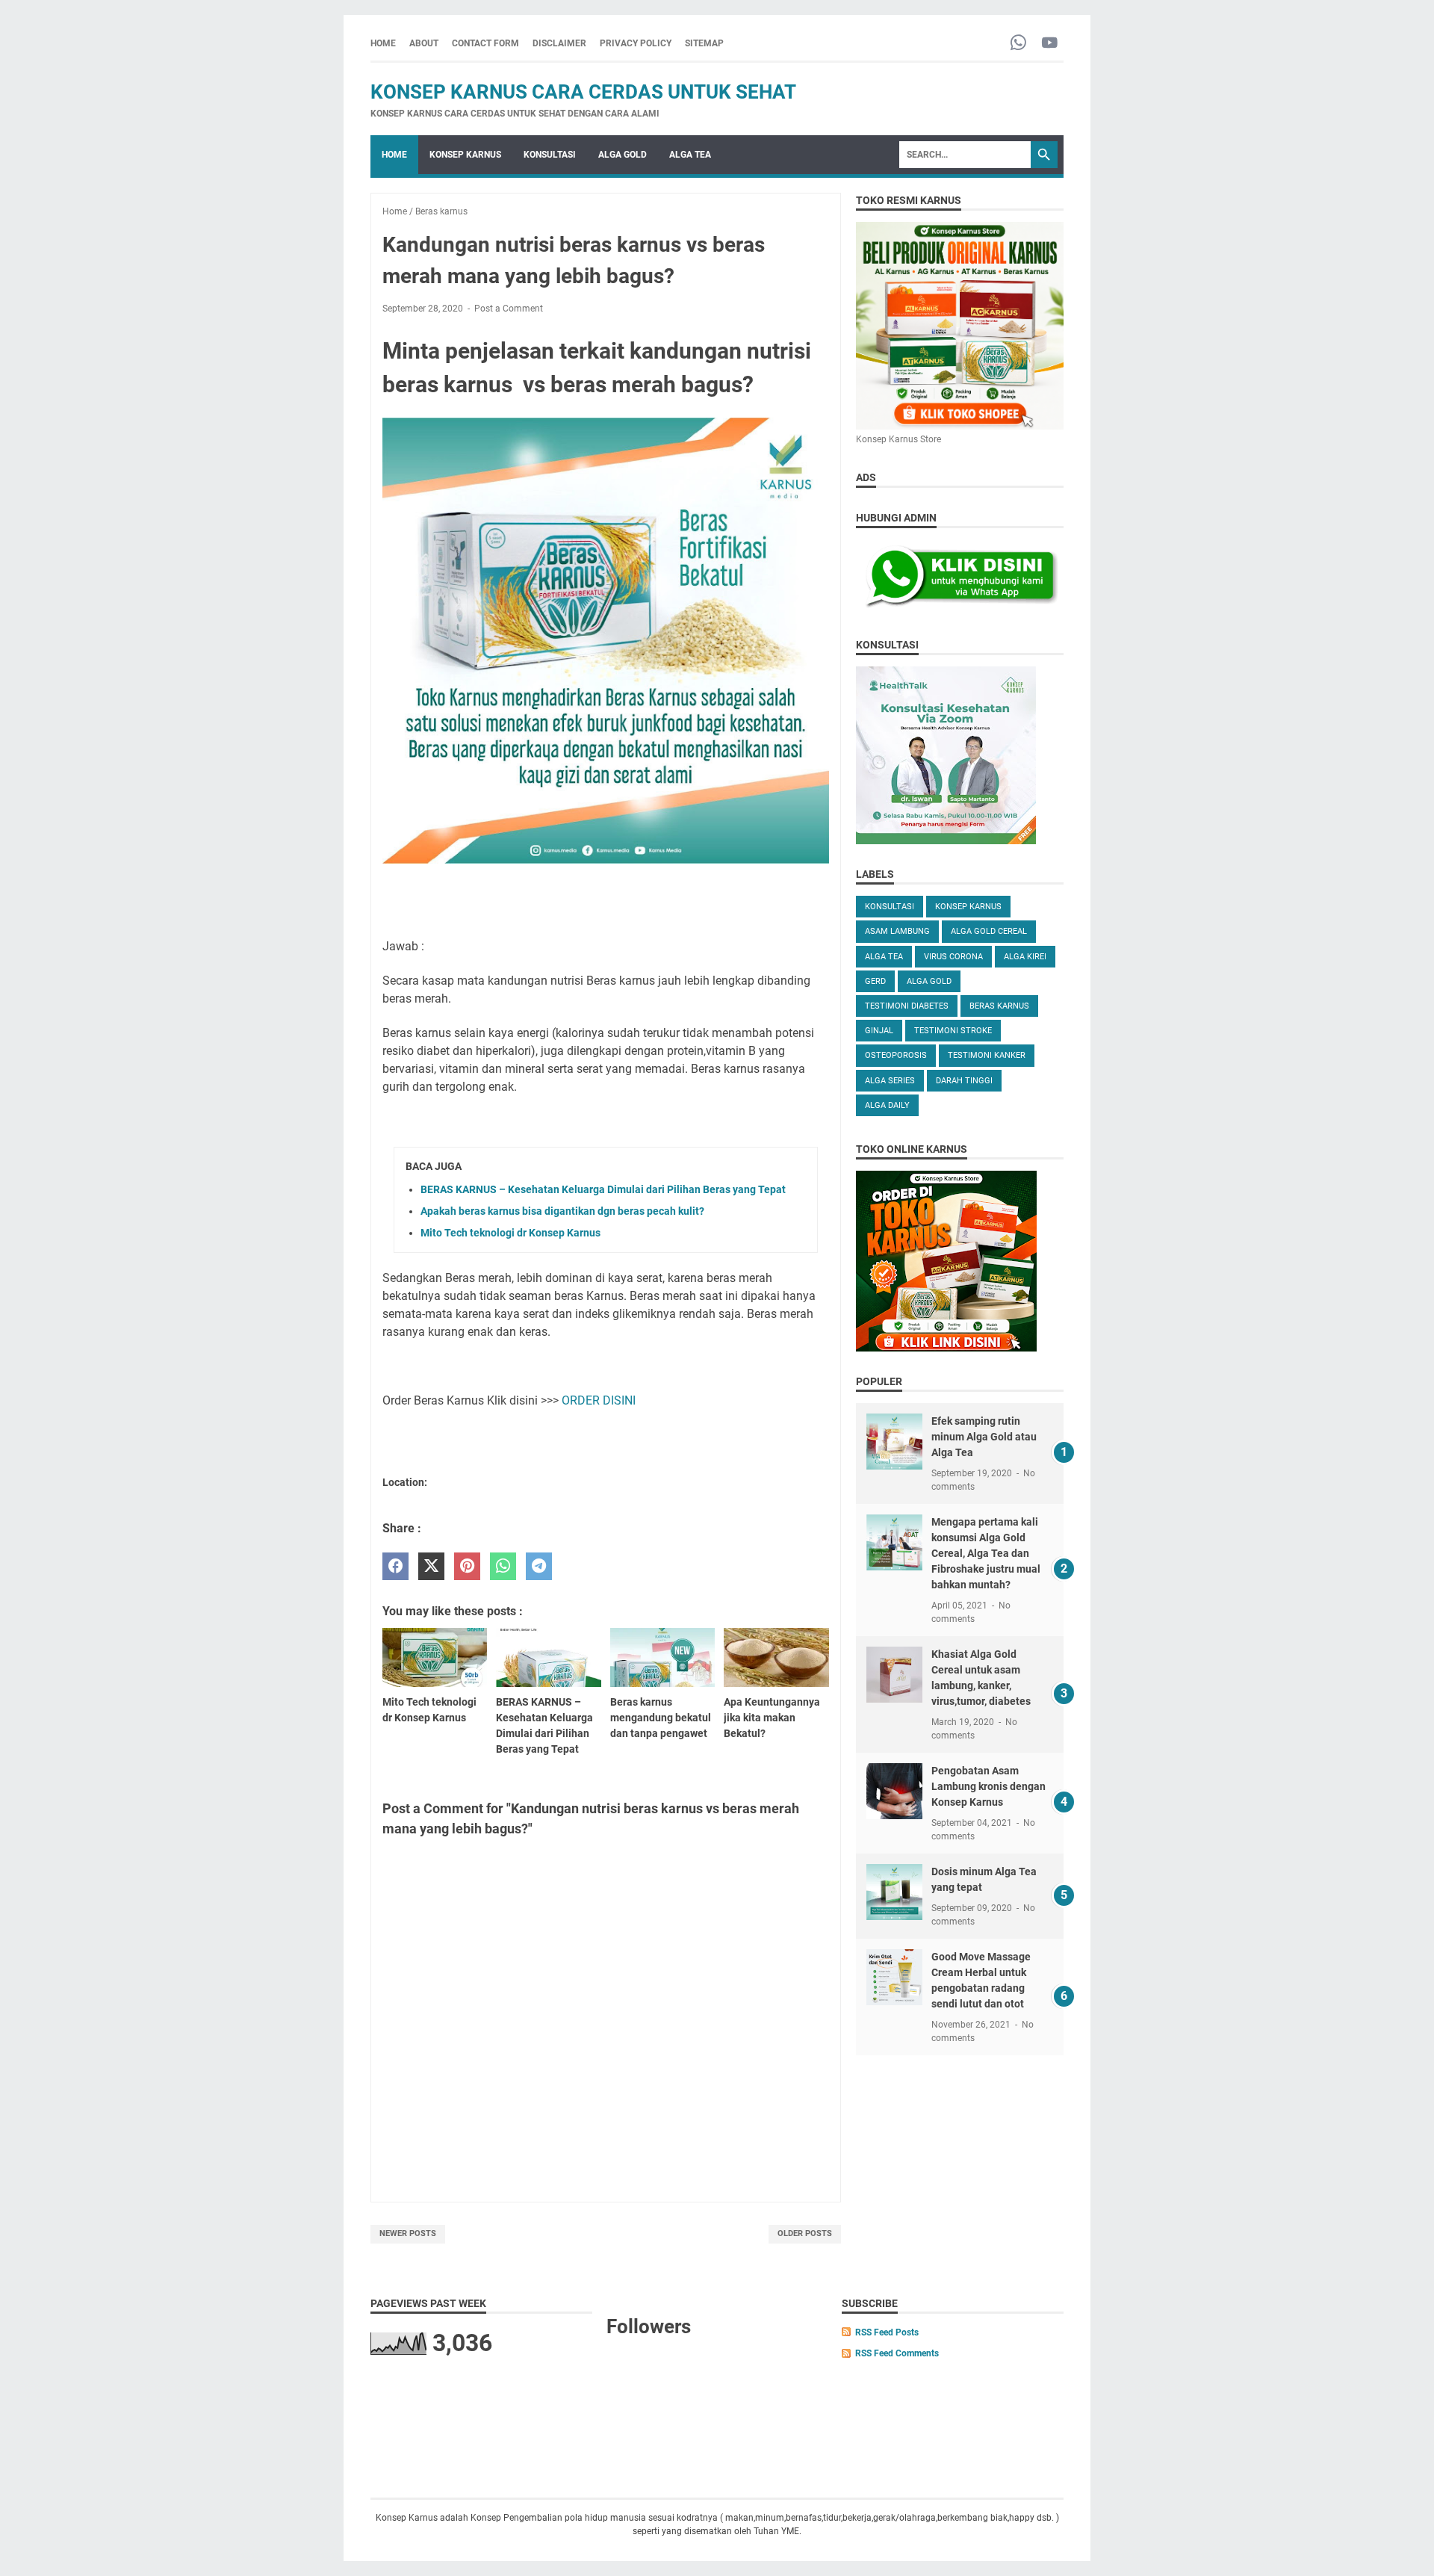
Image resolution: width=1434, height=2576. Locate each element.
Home (383, 43)
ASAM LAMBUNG (897, 931)
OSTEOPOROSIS (896, 1055)
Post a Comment (509, 309)
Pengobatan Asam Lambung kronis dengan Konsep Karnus (988, 1786)
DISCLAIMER (559, 43)
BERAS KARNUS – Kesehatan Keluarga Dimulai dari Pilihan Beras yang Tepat (603, 1189)
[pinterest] (467, 1566)
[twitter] (431, 1566)
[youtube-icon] (1050, 44)
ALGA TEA (690, 155)
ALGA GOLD (623, 155)
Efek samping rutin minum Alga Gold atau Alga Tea (984, 1437)
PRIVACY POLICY (636, 43)
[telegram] (539, 1566)
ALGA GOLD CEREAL (989, 931)
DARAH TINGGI (964, 1081)
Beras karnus (999, 1006)
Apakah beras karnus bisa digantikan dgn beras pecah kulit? (562, 1211)
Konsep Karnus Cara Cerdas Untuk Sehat (583, 92)
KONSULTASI (550, 155)
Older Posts (805, 2233)
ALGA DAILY (887, 1105)
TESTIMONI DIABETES (907, 1006)
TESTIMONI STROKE (953, 1031)
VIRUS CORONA (953, 957)
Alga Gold (929, 981)
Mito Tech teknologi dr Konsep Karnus (510, 1233)
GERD (875, 981)
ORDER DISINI (597, 1400)
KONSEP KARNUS (465, 155)
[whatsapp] (503, 1566)
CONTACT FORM (485, 43)
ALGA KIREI (1025, 957)
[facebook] (395, 1566)
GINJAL (879, 1031)
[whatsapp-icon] (1018, 44)
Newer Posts (408, 2233)
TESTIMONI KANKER (987, 1055)
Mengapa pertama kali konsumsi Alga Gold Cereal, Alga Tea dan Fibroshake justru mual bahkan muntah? (986, 1553)
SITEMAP (704, 43)
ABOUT (424, 43)
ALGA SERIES (890, 1081)
